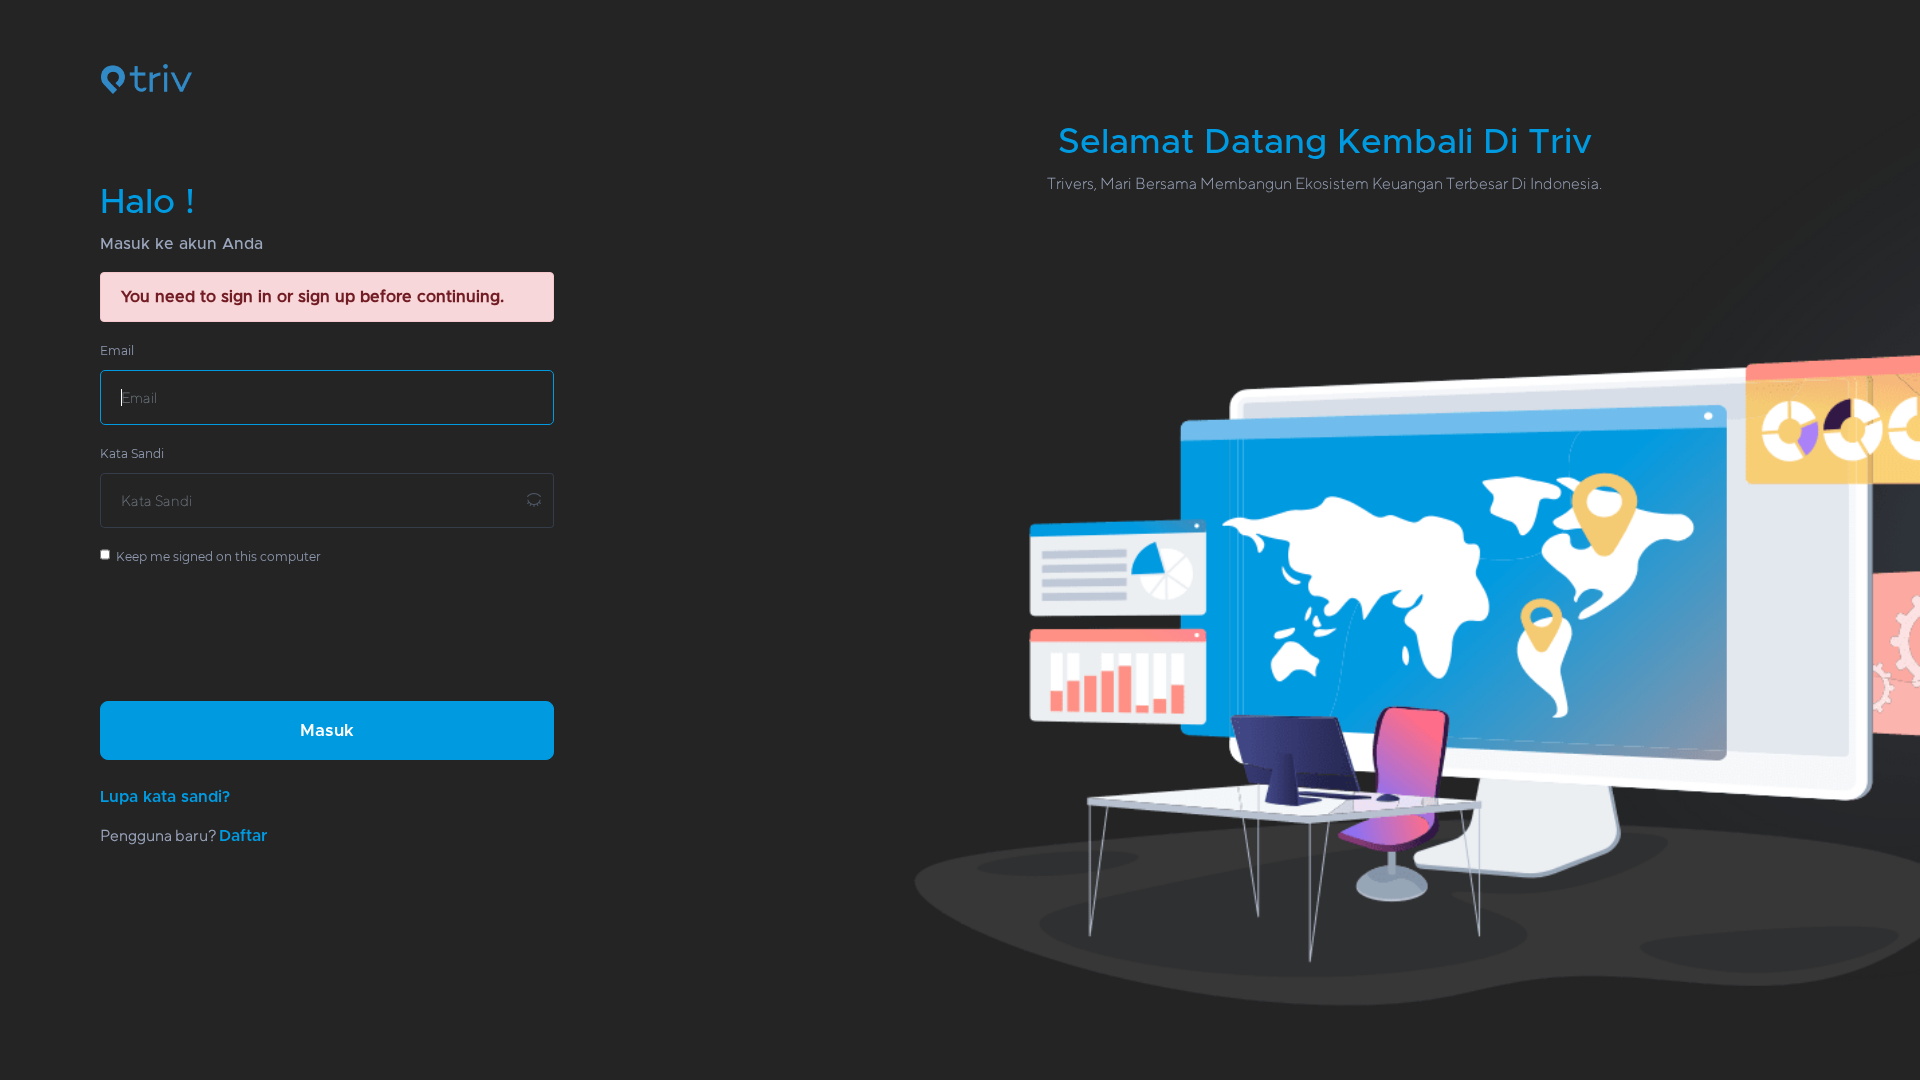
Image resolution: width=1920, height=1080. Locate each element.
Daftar (243, 836)
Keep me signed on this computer (215, 556)
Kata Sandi (132, 453)
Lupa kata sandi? (165, 797)
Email (117, 350)
